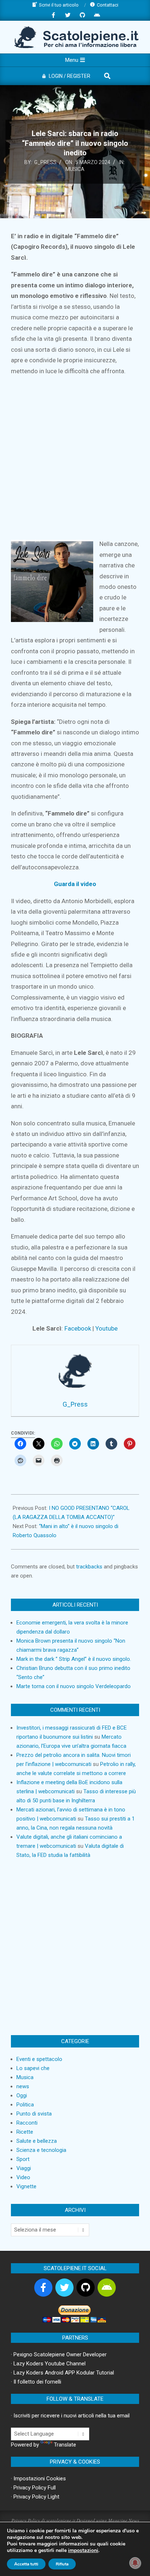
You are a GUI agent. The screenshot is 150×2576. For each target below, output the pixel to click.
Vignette (26, 2186)
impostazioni (83, 2551)
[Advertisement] (75, 458)
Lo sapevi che (33, 2068)
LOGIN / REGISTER (70, 76)
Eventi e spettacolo (39, 2059)
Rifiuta (62, 2564)
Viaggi (24, 2168)
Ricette (25, 2132)
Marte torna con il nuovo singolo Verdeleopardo (74, 1686)
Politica (25, 2105)
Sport (23, 2159)
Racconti (27, 2123)
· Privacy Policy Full (33, 2488)
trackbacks (89, 1567)
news (23, 2086)
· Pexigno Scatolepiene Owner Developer (59, 2354)
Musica (75, 169)
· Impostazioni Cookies (38, 2479)
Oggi (22, 2096)
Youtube (106, 1328)
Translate (65, 2445)
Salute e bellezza (37, 2141)
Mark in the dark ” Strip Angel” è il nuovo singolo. (74, 1659)
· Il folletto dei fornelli (36, 2382)
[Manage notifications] (135, 2563)
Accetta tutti (26, 2564)
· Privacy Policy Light (35, 2497)
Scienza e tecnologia (41, 2150)
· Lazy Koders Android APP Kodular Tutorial (62, 2373)
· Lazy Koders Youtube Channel (48, 2364)
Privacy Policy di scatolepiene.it (43, 2520)
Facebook (78, 1328)
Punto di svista (34, 2114)
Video (23, 2177)
